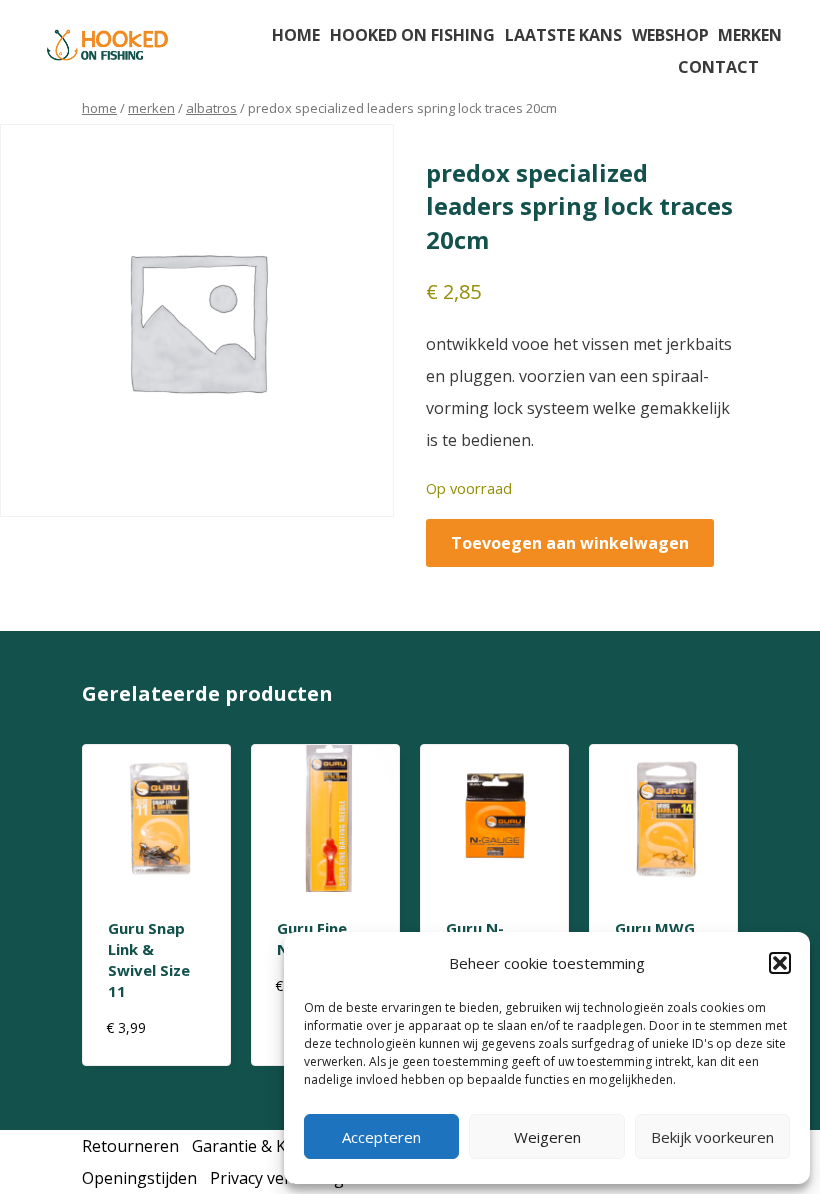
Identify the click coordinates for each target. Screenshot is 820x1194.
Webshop (670, 35)
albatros (211, 108)
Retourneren (130, 1146)
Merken (750, 35)
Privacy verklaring (277, 1178)
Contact (718, 67)
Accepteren (381, 1137)
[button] (780, 963)
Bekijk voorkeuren (712, 1137)
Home (296, 35)
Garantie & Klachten (266, 1146)
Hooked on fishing (412, 35)
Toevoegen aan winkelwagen (570, 543)
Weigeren (547, 1137)
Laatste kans (563, 35)
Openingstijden (139, 1178)
